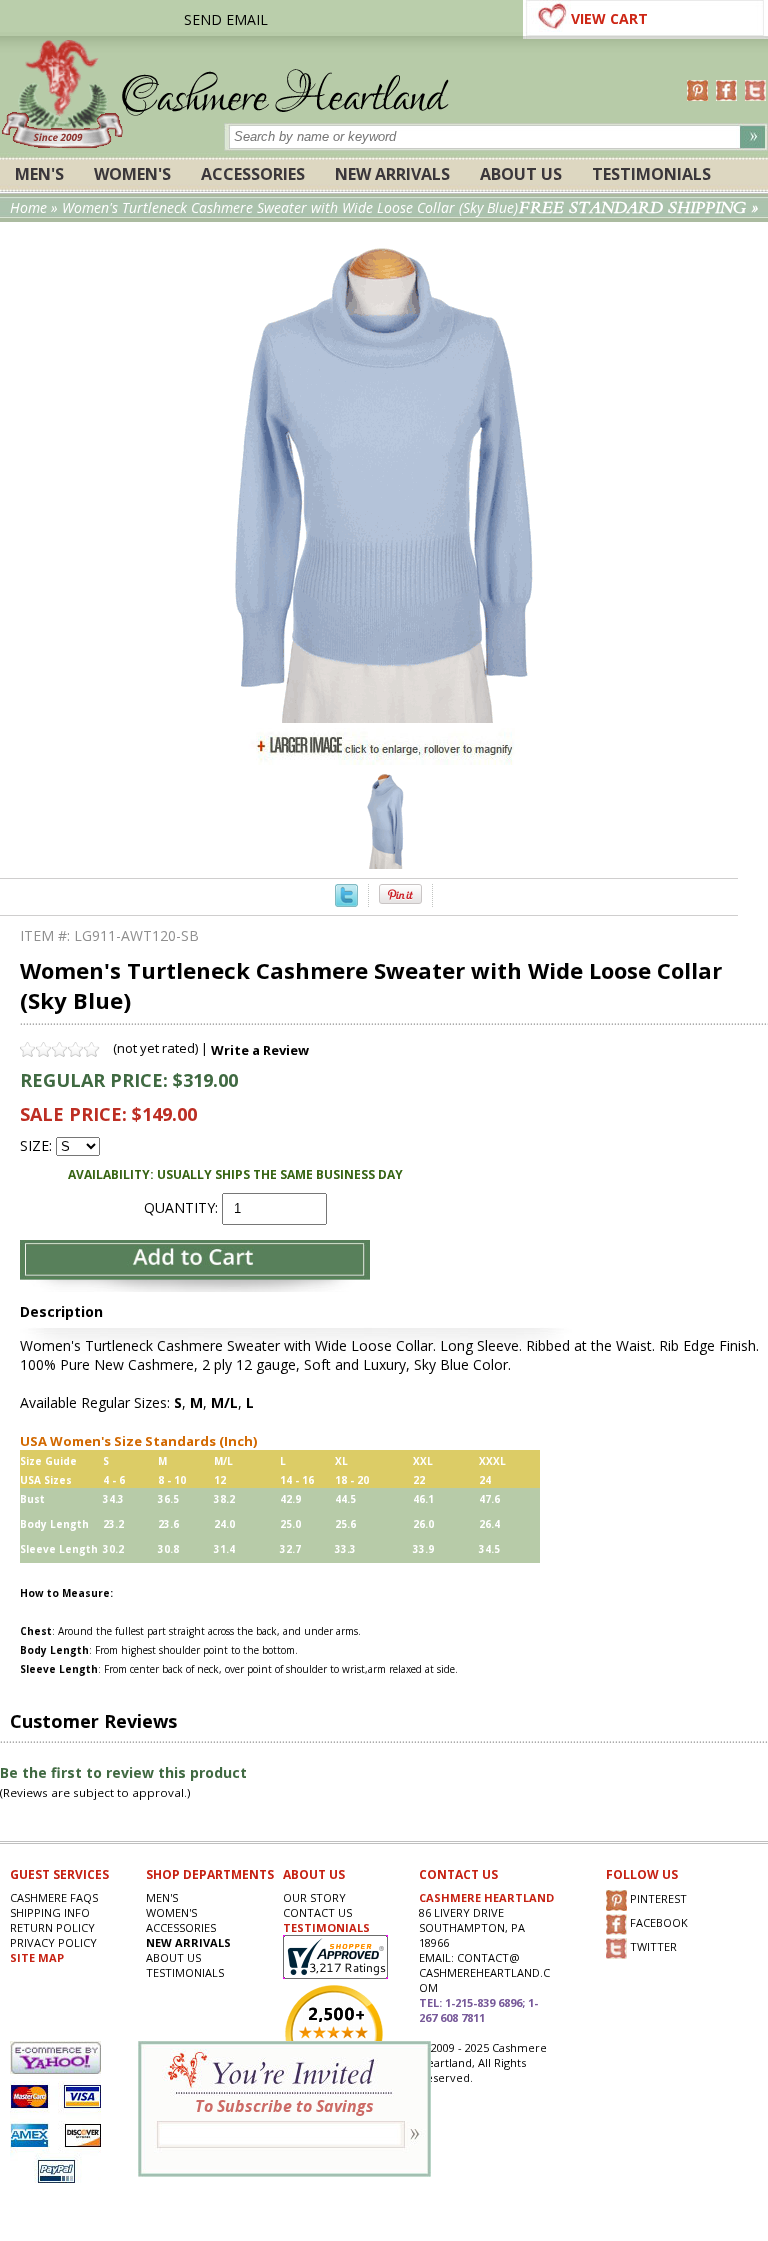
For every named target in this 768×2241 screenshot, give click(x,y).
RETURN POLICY (52, 1927)
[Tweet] (346, 901)
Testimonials (651, 174)
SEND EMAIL (226, 19)
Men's (39, 174)
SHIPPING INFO (50, 1912)
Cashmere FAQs (54, 1897)
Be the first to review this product (123, 1772)
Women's (132, 174)
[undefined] (384, 717)
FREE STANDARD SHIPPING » (638, 208)
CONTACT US (317, 1912)
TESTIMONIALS (326, 1927)
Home (28, 207)
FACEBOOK (657, 1923)
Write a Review (260, 1050)
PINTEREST (657, 1899)
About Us (521, 174)
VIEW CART (609, 18)
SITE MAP (37, 1957)
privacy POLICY (53, 1942)
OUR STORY (314, 1897)
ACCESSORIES (253, 174)
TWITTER (652, 1947)
